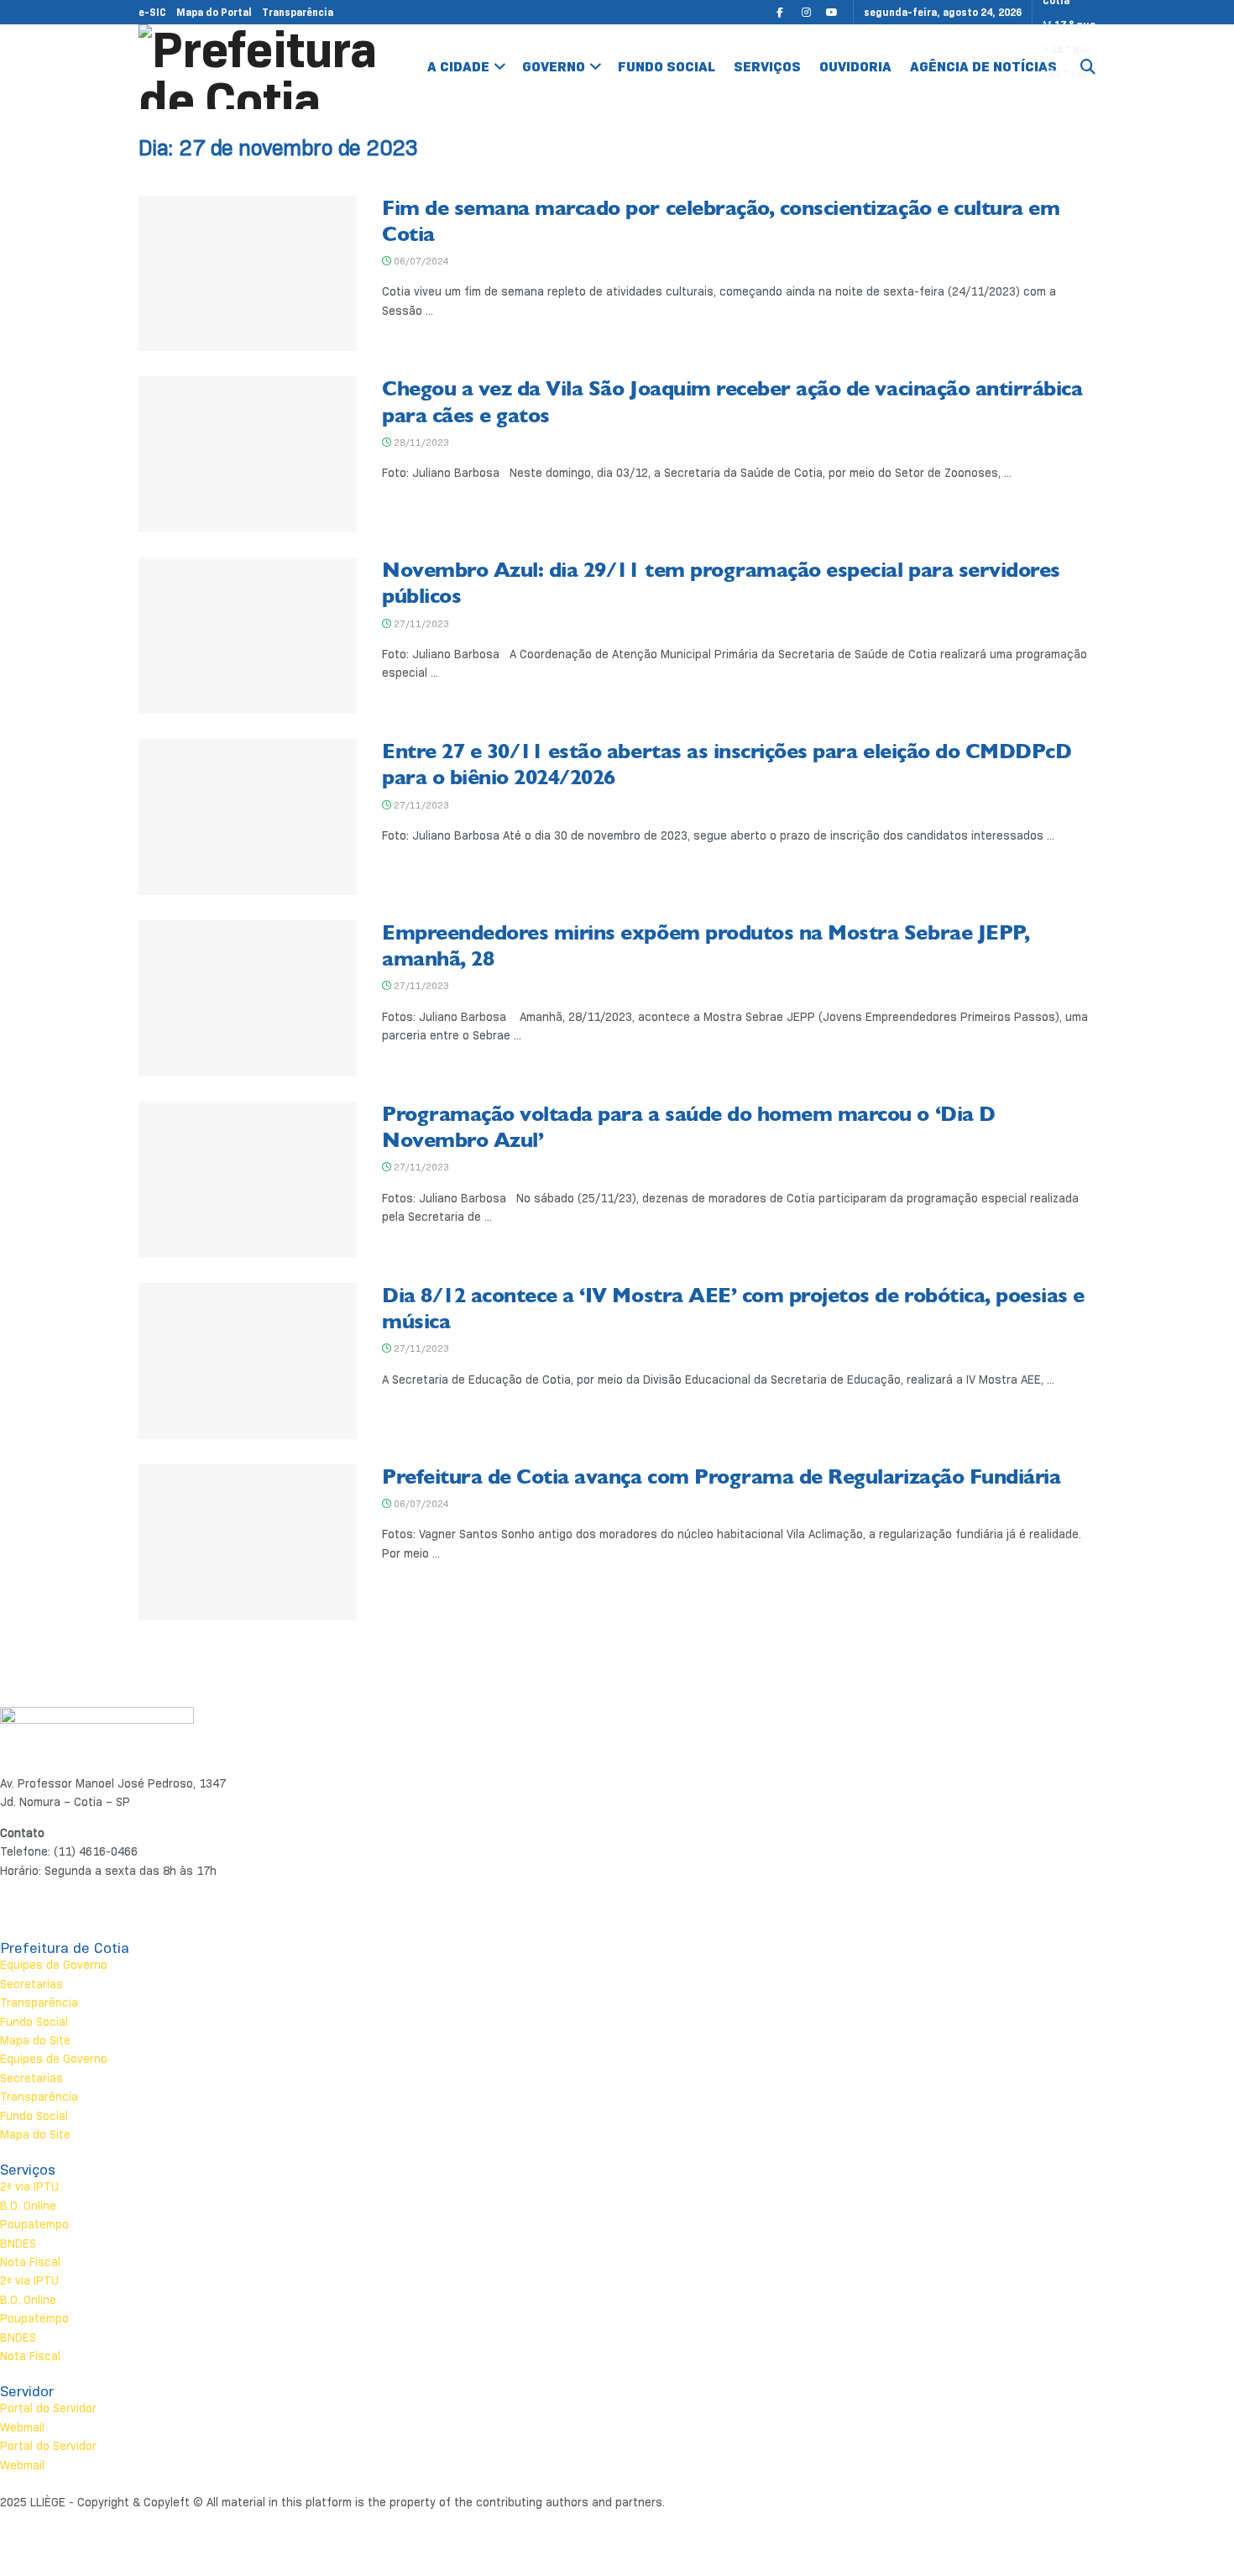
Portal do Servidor (48, 2408)
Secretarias (31, 1984)
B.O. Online (28, 2206)
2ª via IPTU (29, 2186)
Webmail (22, 2427)
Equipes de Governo (54, 1965)
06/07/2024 (420, 261)
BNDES (18, 2244)
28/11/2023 (420, 442)
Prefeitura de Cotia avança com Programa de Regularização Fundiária (721, 1477)
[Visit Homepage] (261, 67)
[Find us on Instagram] (806, 12)
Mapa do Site (35, 2040)
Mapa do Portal (214, 12)
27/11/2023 (420, 624)
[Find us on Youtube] (832, 12)
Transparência (298, 12)
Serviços (767, 67)
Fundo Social (667, 67)
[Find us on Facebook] (780, 12)
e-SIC (152, 12)
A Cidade (458, 67)
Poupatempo (34, 2224)
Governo (554, 67)
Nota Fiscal (30, 2262)
